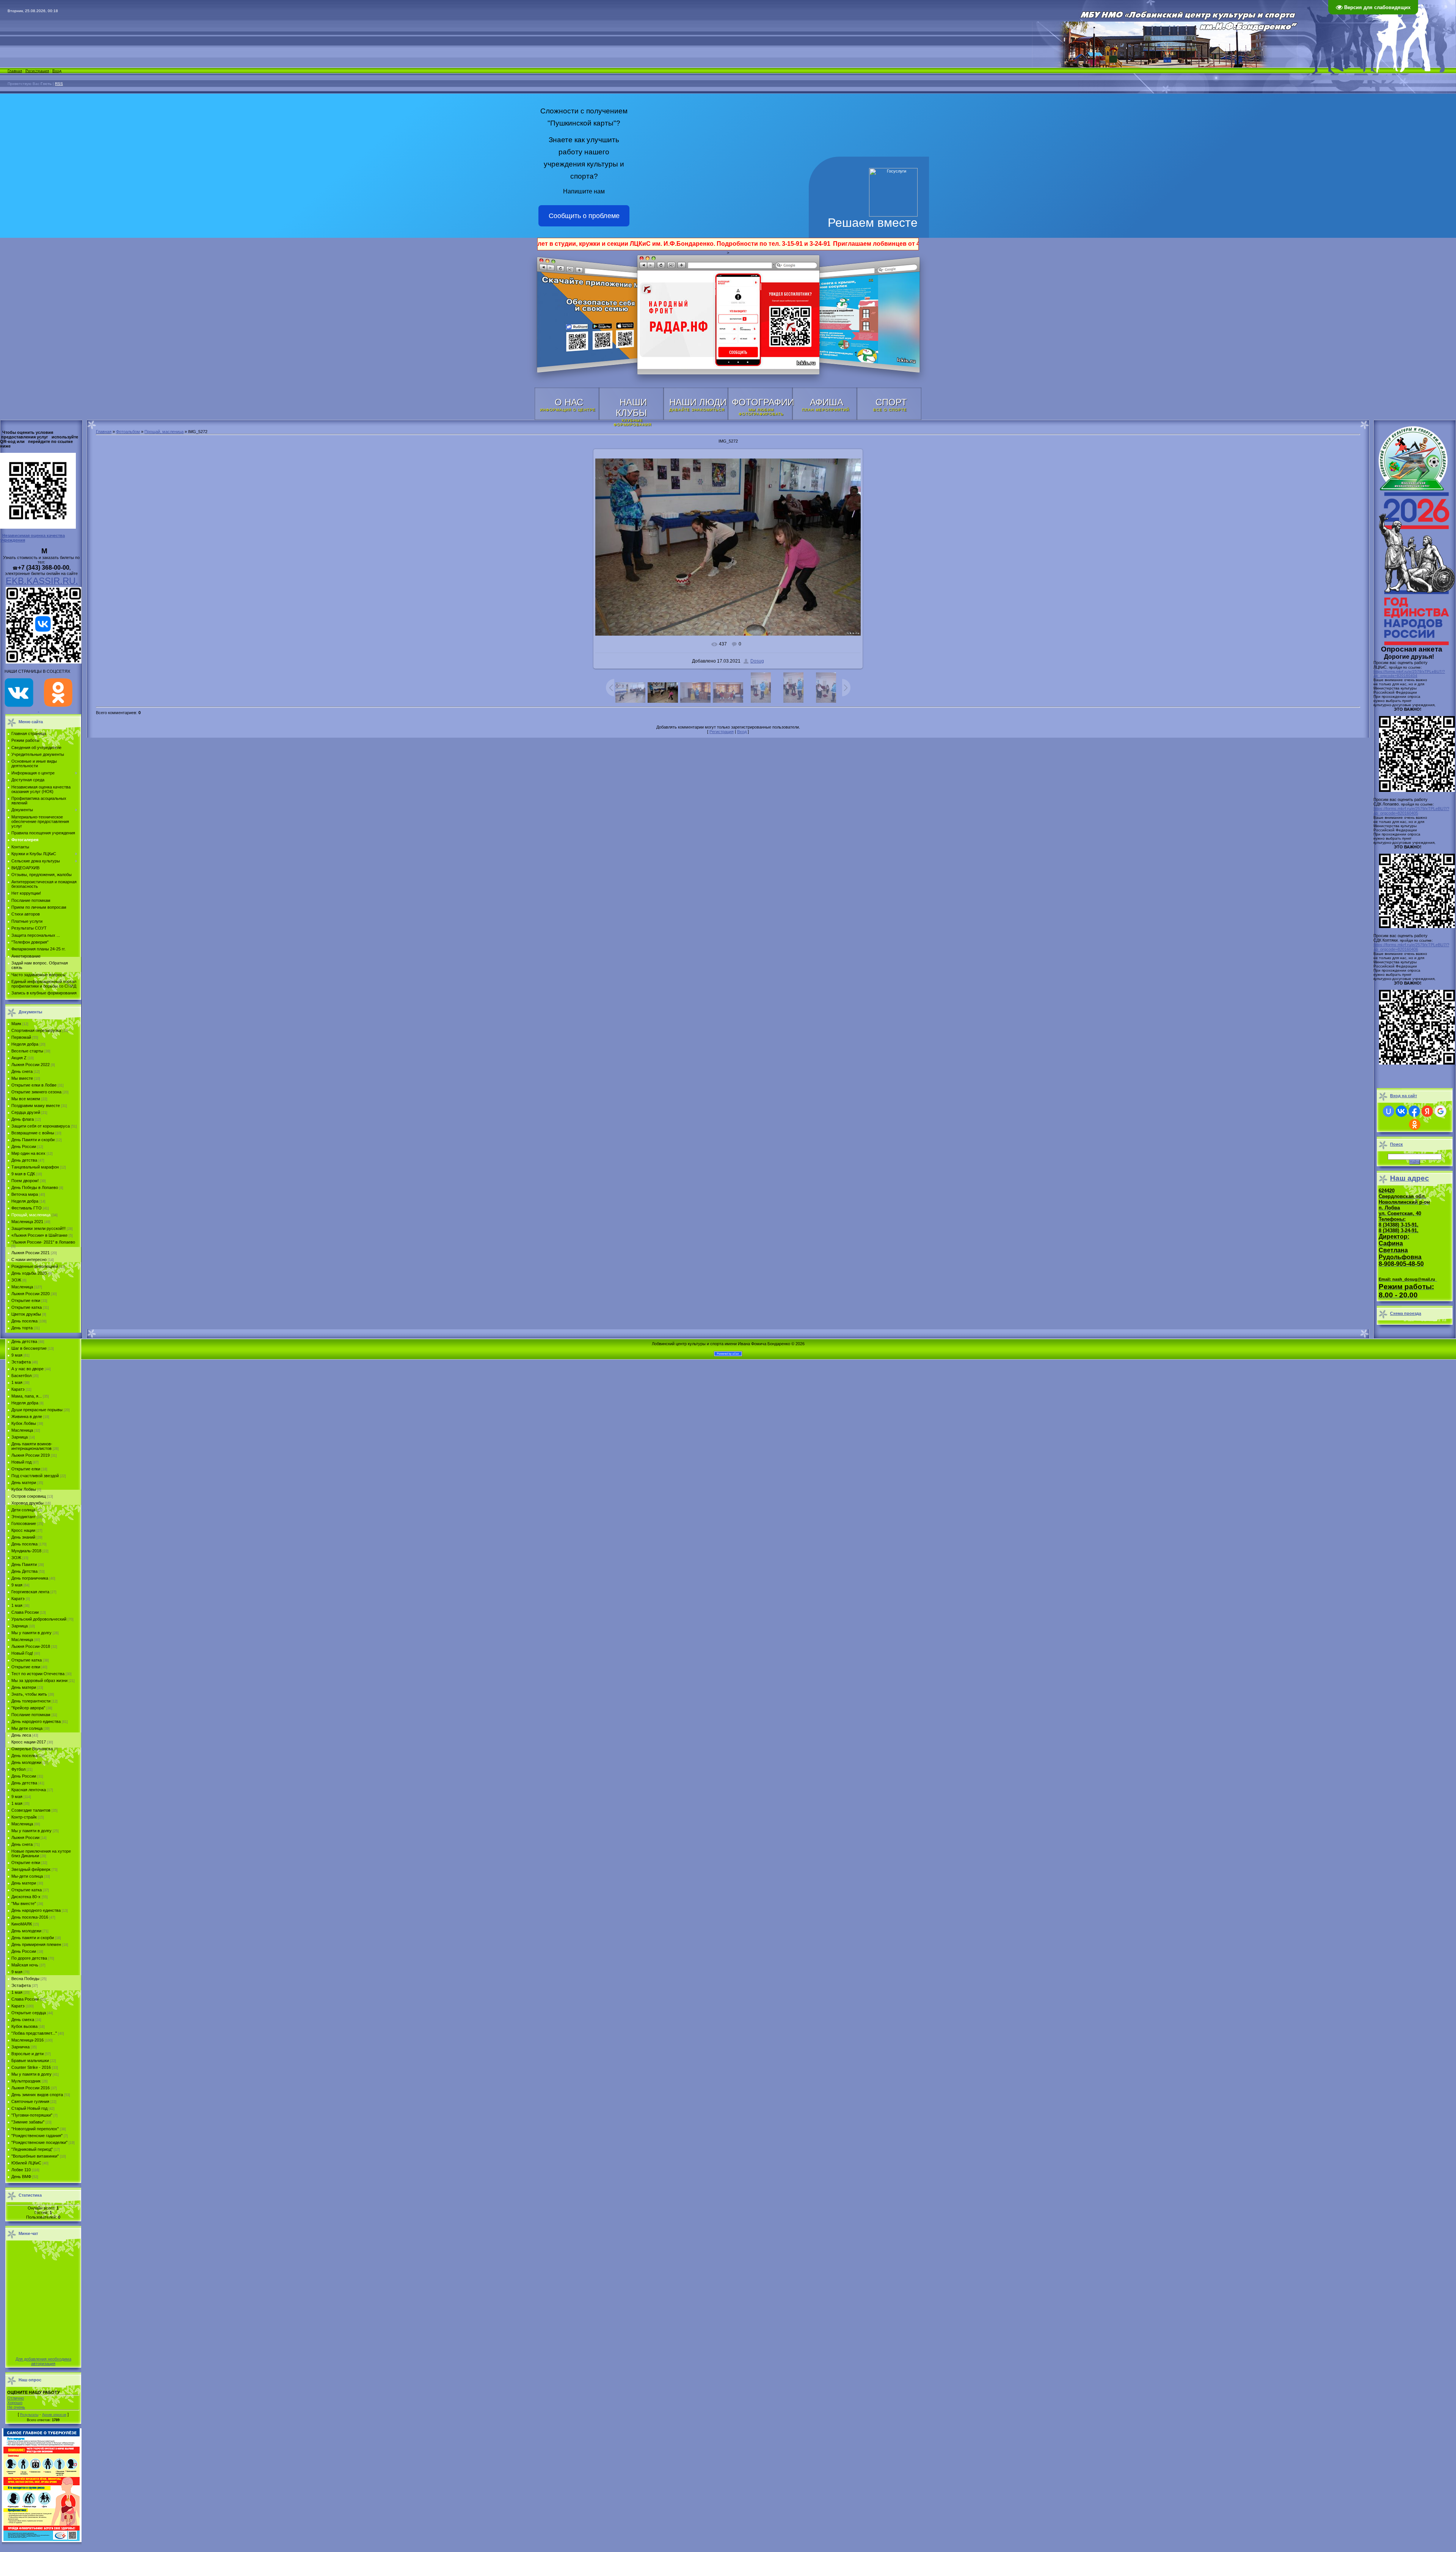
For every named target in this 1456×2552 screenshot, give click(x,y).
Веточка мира (25, 1194)
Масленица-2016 (27, 2040)
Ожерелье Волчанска (32, 1749)
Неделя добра (25, 1044)
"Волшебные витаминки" (35, 2156)
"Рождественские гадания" (37, 2136)
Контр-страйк (24, 1817)
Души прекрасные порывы (37, 1410)
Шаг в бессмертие (29, 1348)
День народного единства (36, 1721)
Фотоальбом (128, 432)
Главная (15, 71)
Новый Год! (22, 1653)
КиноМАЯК (22, 1924)
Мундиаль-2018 (26, 1551)
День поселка (24, 1321)
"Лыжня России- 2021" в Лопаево (43, 1242)
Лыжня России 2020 (31, 1294)
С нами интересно (29, 1260)
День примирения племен (36, 1944)
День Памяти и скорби (33, 1140)
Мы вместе (22, 1078)
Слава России (25, 1612)
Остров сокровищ (29, 1496)
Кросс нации (23, 1530)
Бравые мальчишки (30, 2060)
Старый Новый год (29, 2108)
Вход (57, 71)
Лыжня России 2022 (31, 1065)
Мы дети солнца (27, 1728)
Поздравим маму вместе (36, 1106)
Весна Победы (25, 1979)
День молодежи (26, 1762)
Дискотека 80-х (26, 1897)
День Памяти (24, 1564)
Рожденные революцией (35, 1266)
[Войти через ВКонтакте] (1401, 1111)
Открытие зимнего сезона (36, 1092)
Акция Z (19, 1058)
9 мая (17, 1355)
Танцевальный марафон (35, 1167)
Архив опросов (54, 2415)
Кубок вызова (24, 2026)
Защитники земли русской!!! (38, 1228)
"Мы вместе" (24, 1903)
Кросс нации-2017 (29, 1742)
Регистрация (37, 71)
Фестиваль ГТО (27, 1208)
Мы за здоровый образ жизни (39, 1680)
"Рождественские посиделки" (39, 2142)
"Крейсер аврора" (28, 1708)
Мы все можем (26, 1099)
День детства (24, 1160)
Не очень (16, 2407)
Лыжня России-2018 (31, 1646)
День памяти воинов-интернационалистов (32, 1446)
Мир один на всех (28, 1153)
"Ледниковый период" (32, 2149)
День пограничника (30, 1578)
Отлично (16, 2398)
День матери (24, 1483)
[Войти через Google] (1440, 1111)
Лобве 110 (21, 2170)
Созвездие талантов (31, 1810)
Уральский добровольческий (39, 1619)
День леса (21, 1735)
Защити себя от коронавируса (41, 1126)
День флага (23, 1119)
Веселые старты (27, 1051)
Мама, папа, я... (27, 1396)
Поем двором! (25, 1181)
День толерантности (31, 1701)
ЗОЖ (16, 1280)
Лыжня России (25, 1837)
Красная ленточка (29, 1790)
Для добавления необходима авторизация (43, 2361)
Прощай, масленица (31, 1215)
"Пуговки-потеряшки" (32, 2115)
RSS (59, 84)
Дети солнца (23, 1510)
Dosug (757, 661)
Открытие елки (26, 1300)
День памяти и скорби (33, 1938)
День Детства (24, 1571)
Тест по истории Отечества (38, 1674)
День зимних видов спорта (37, 2095)
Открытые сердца (29, 2013)
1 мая (17, 1382)
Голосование (24, 1523)
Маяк (16, 1024)
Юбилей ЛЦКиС (26, 2163)
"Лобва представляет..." (34, 2033)
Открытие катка (27, 1307)
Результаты (29, 2415)
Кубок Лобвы (24, 1423)
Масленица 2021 (27, 1222)
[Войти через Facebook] (1414, 1111)
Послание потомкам (31, 1715)
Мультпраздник (26, 2081)
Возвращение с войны (33, 1133)
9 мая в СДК (23, 1174)
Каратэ (18, 1389)
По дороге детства (29, 1958)
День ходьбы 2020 (29, 1273)
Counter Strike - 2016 (31, 2067)
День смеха (23, 2020)
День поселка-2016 (30, 1917)
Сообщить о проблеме (584, 216)
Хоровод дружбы (27, 1503)
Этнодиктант (24, 1517)
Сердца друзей (26, 1112)
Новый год (21, 1462)
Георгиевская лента (30, 1592)
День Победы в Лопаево (35, 1187)
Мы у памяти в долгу (31, 1633)
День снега (22, 1071)
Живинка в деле (27, 1417)
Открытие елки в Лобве (34, 1085)
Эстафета (21, 1362)
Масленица (22, 1287)
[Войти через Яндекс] (1427, 1111)
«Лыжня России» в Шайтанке (39, 1235)
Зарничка (20, 2047)
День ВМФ (21, 2177)
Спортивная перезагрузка (36, 1030)
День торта (22, 1328)
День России (24, 1146)
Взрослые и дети (27, 2054)
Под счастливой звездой (35, 1476)
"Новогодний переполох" (35, 2129)
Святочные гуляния (30, 2101)
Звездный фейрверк (31, 1869)
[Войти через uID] (1389, 1111)
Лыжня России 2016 (31, 2088)
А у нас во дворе (27, 1369)
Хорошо (15, 2403)
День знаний (23, 1537)
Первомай (21, 1037)
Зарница (20, 1437)
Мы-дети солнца (27, 1876)
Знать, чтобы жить (29, 1694)
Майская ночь (25, 1965)
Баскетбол (21, 1376)
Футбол (18, 1769)
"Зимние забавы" (28, 2122)
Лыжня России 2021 (31, 1253)
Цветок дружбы (26, 1314)
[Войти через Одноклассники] (1415, 1124)
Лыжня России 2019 (31, 1455)
